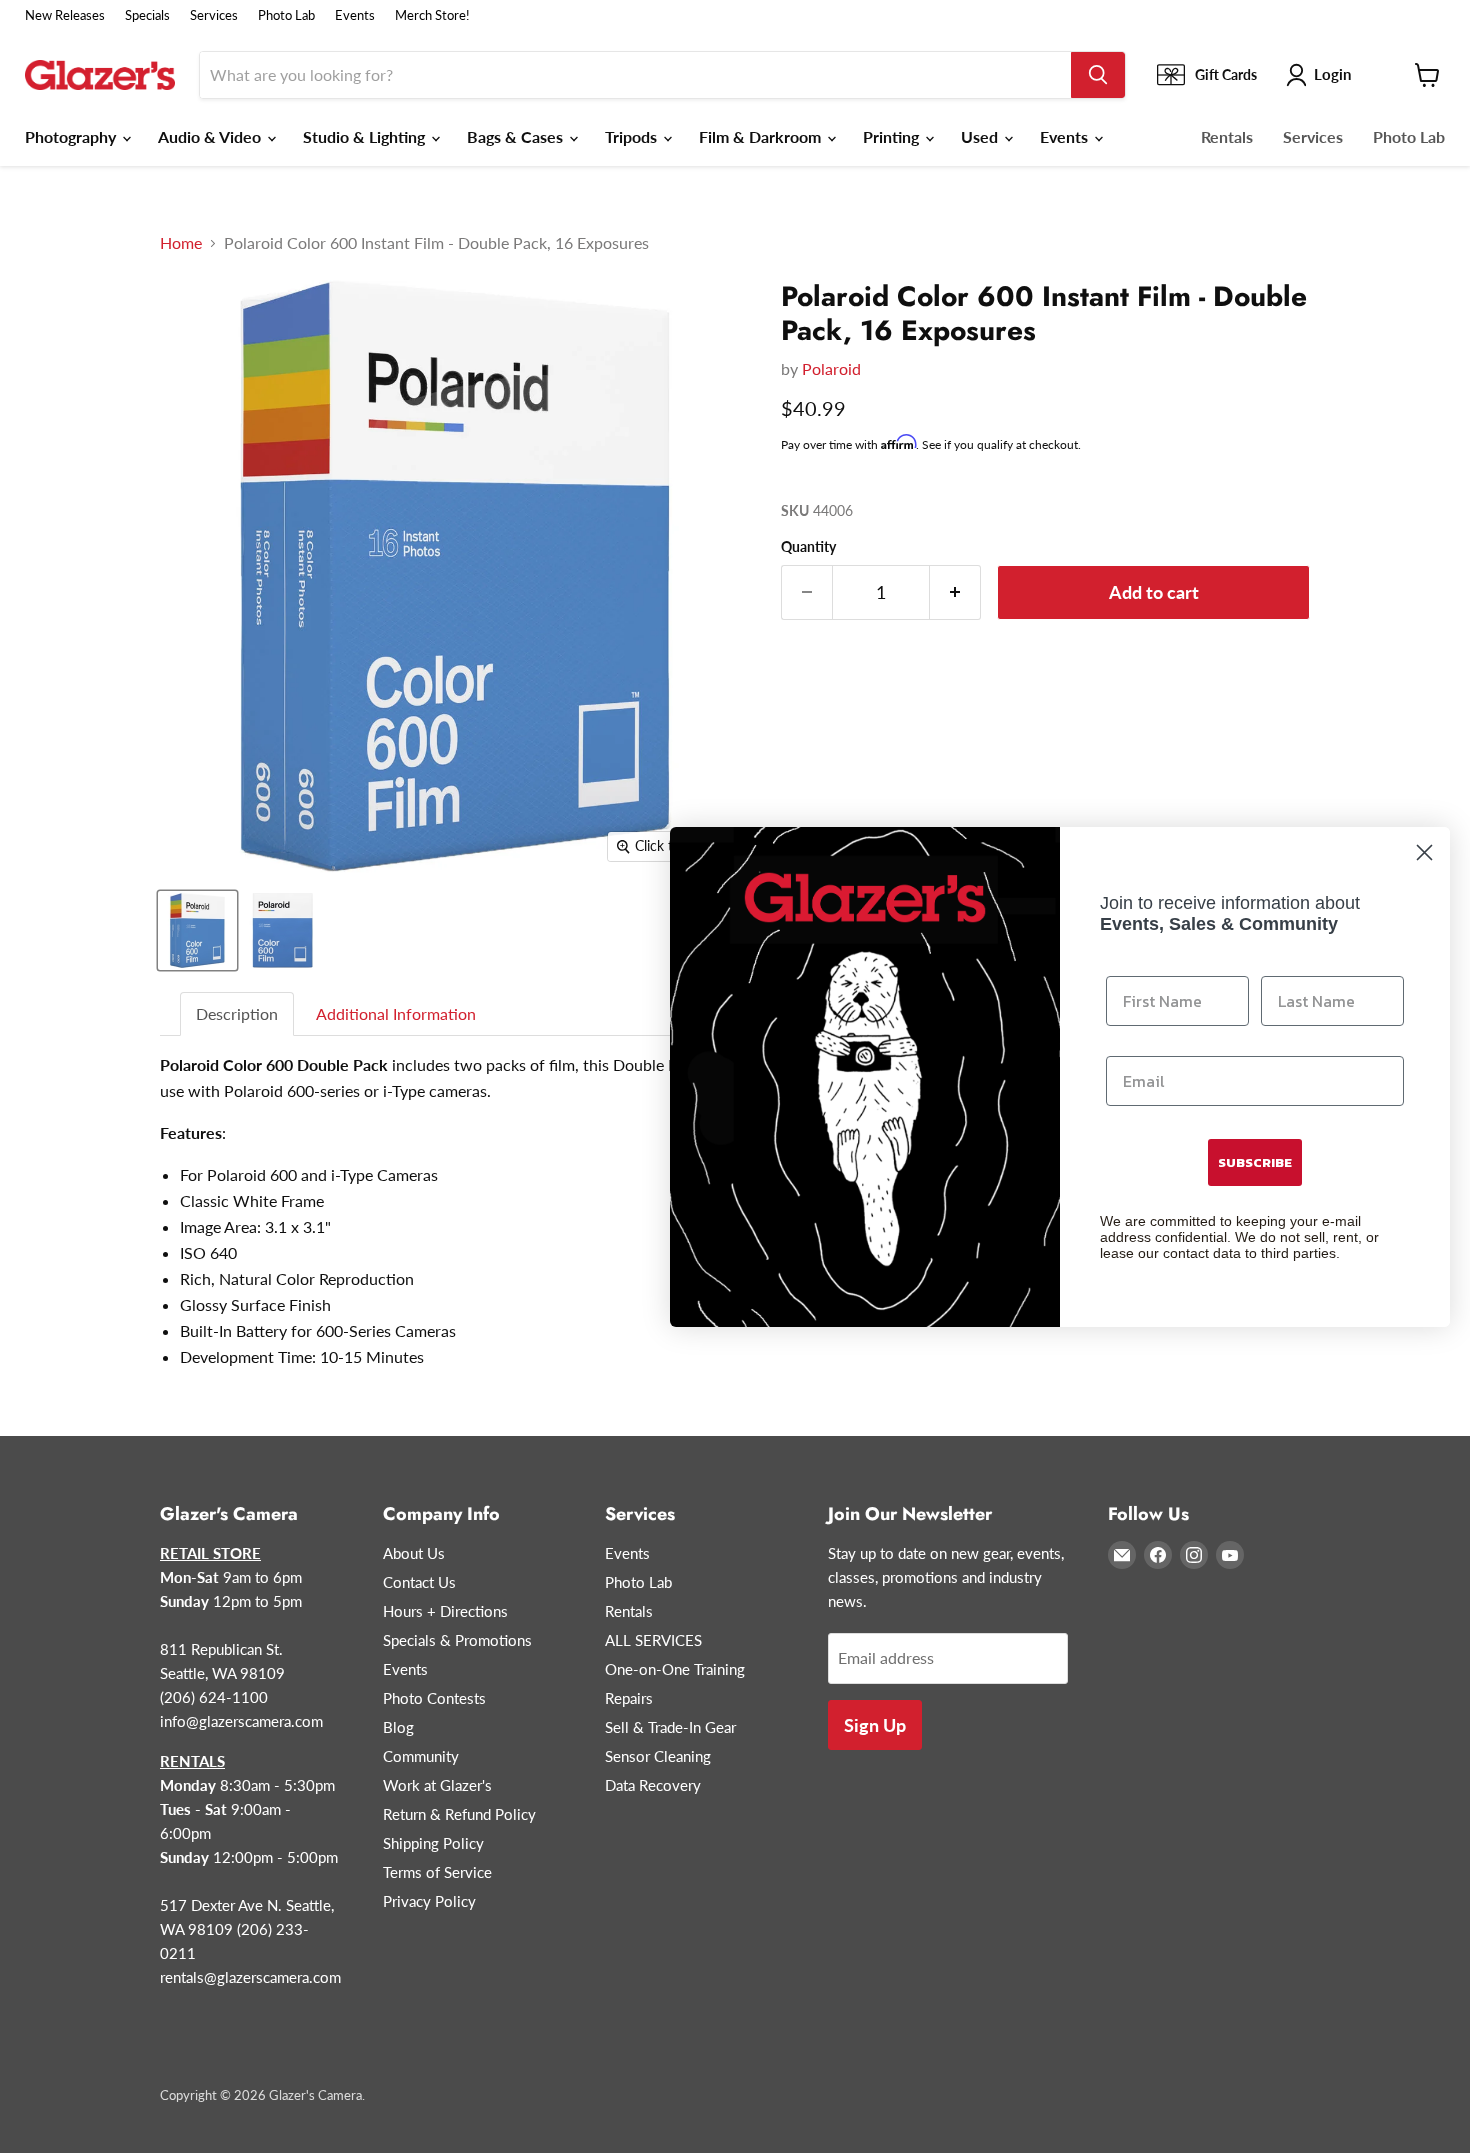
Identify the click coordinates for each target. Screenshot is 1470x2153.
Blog (398, 1727)
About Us (414, 1553)
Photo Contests (434, 1698)
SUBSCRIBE (1255, 1162)
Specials (147, 15)
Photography (72, 136)
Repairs (629, 1698)
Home (181, 243)
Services (214, 15)
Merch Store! (432, 15)
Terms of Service (437, 1872)
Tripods (633, 136)
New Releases (65, 15)
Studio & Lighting (366, 136)
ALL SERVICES (653, 1640)
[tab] (238, 1014)
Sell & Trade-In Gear (670, 1727)
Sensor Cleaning (658, 1756)
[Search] (1098, 75)
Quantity (808, 547)
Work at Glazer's (437, 1785)
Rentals (1227, 136)
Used (981, 136)
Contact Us (419, 1582)
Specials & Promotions (457, 1640)
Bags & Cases (517, 136)
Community (421, 1756)
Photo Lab (286, 15)
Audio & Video (211, 136)
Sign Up (875, 1725)
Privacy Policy (429, 1901)
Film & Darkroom (762, 136)
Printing (893, 136)
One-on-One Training (675, 1669)
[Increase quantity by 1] (955, 592)
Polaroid (831, 368)
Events (355, 15)
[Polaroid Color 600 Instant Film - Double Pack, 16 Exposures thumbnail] (197, 930)
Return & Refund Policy (459, 1814)
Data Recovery (653, 1785)
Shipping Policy (433, 1843)
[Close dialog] (1424, 852)
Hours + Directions (445, 1611)
